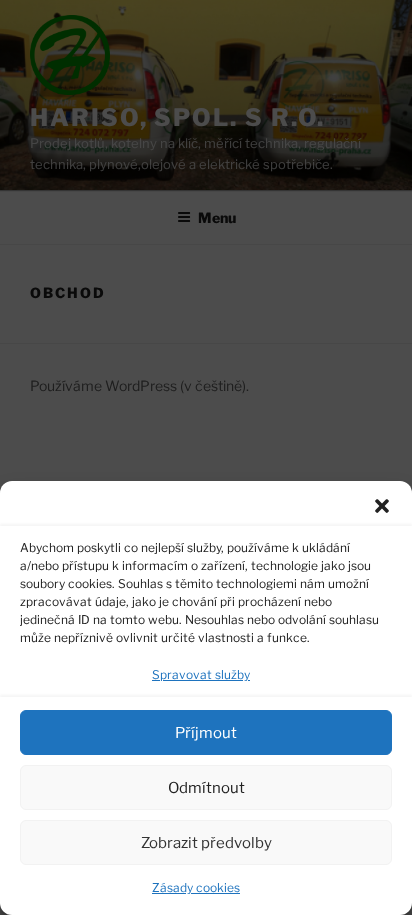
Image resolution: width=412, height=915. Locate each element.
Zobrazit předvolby (206, 843)
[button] (382, 506)
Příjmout (206, 733)
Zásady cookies (196, 887)
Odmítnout (206, 788)
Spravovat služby (201, 674)
